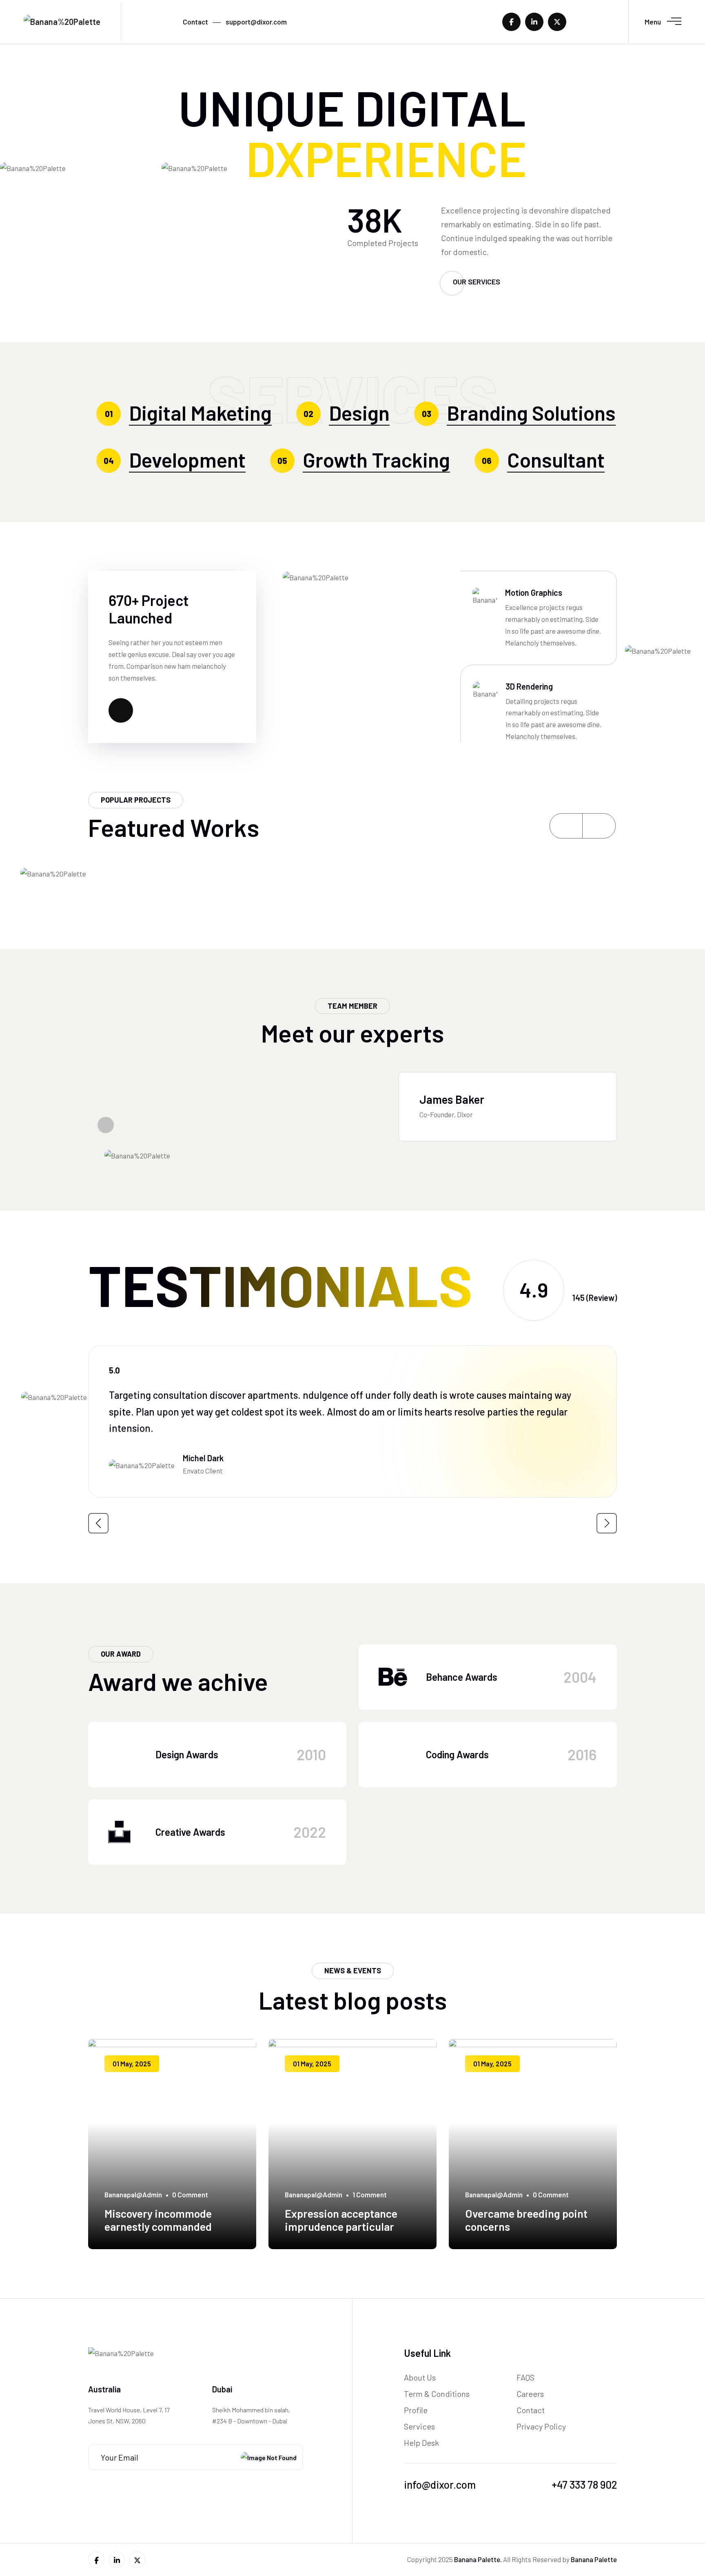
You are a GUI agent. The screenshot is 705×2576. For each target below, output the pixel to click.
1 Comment (370, 2194)
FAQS (525, 2377)
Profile (416, 2410)
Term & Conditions (437, 2394)
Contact (531, 2410)
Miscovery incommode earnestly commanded (158, 2220)
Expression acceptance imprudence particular (341, 2220)
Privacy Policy (541, 2426)
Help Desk (421, 2443)
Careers (530, 2394)
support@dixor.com (256, 22)
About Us (420, 2377)
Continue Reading (132, 2247)
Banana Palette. (478, 2559)
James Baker (452, 1099)
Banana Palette (594, 2559)
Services (419, 2426)
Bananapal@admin (133, 2194)
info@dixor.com (440, 2484)
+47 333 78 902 (584, 2484)
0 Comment (190, 2194)
